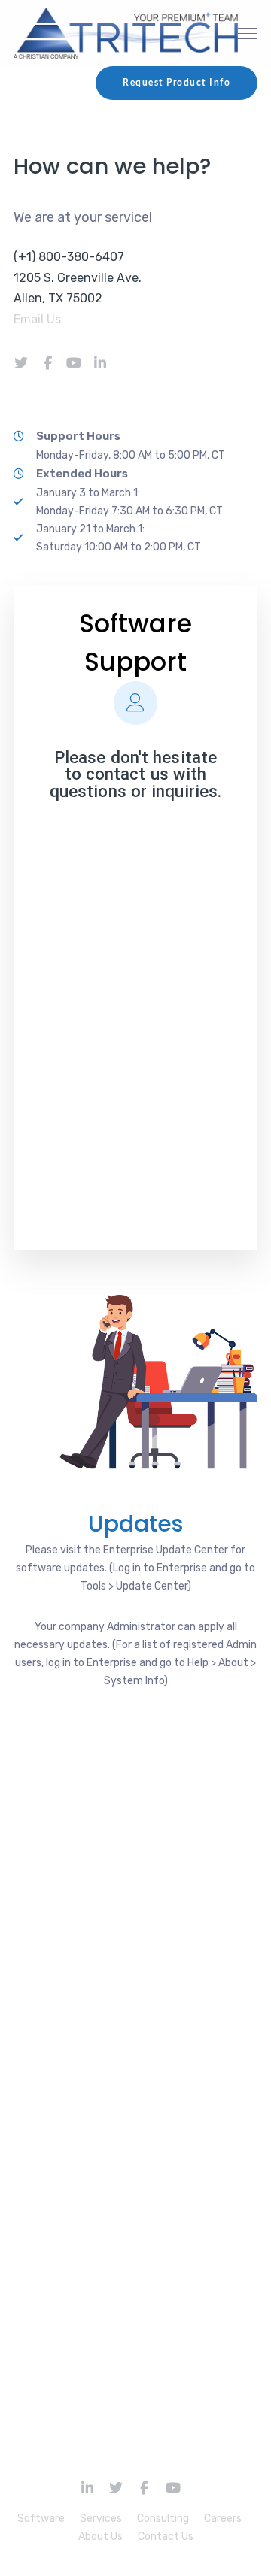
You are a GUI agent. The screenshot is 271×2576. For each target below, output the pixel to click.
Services (101, 2518)
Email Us (39, 319)
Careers (223, 2518)
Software (41, 2518)
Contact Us (166, 2537)
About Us (100, 2537)
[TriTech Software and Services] (126, 33)
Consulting (163, 2518)
